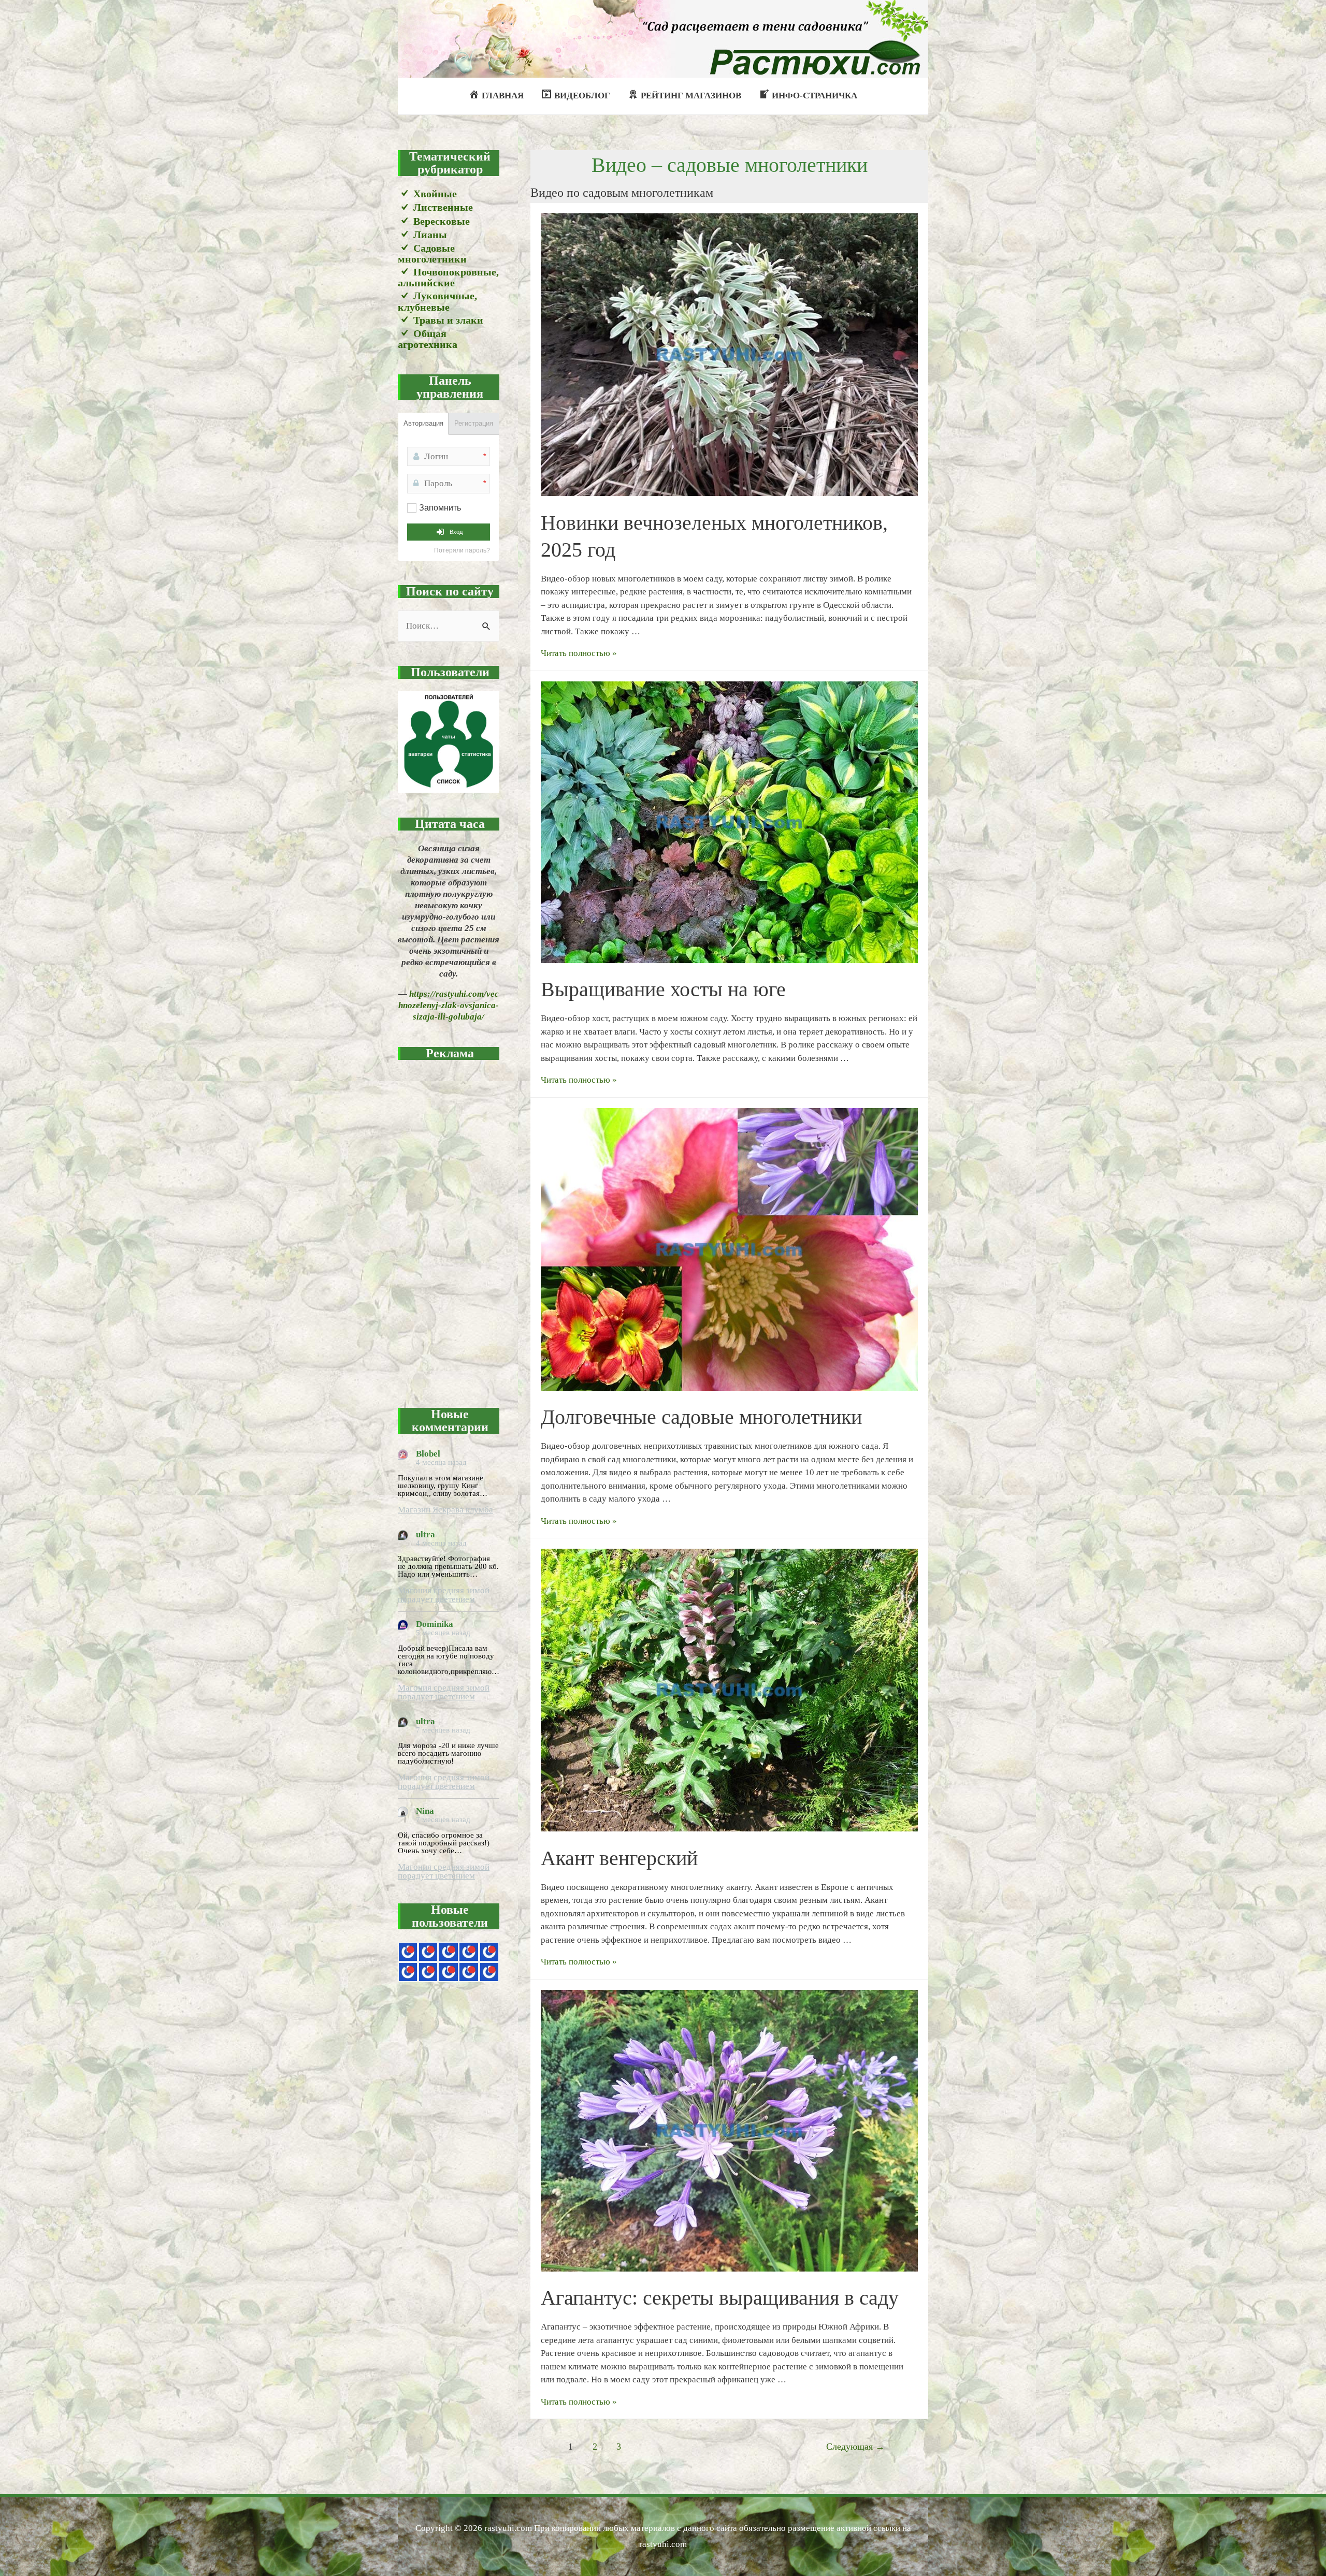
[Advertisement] (449, 1228)
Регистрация (474, 423)
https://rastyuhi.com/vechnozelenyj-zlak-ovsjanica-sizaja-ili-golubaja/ (449, 1005)
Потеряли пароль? (462, 550)
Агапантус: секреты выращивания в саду (720, 2298)
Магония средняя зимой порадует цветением (444, 1595)
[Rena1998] (448, 1972)
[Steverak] (408, 1972)
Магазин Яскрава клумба (445, 1510)
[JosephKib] (408, 1952)
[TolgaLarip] (469, 1972)
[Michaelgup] (448, 1952)
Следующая (855, 2447)
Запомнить (440, 508)
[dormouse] (489, 1952)
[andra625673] (428, 1952)
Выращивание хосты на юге (663, 989)
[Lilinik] (489, 1972)
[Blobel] (469, 1952)
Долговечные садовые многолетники (701, 1417)
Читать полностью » (579, 653)
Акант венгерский (619, 1858)
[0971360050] (428, 1972)
